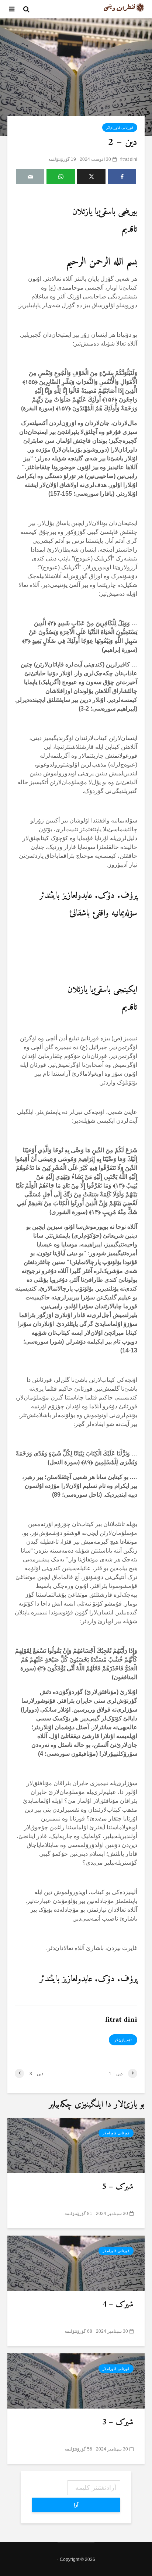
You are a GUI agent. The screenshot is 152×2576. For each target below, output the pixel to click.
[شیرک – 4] (76, 2263)
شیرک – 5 (118, 2187)
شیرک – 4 (118, 2305)
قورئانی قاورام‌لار (120, 128)
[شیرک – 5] (76, 2145)
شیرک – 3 (118, 2423)
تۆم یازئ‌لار (123, 2040)
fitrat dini (129, 159)
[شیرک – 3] (76, 2380)
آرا (76, 2505)
